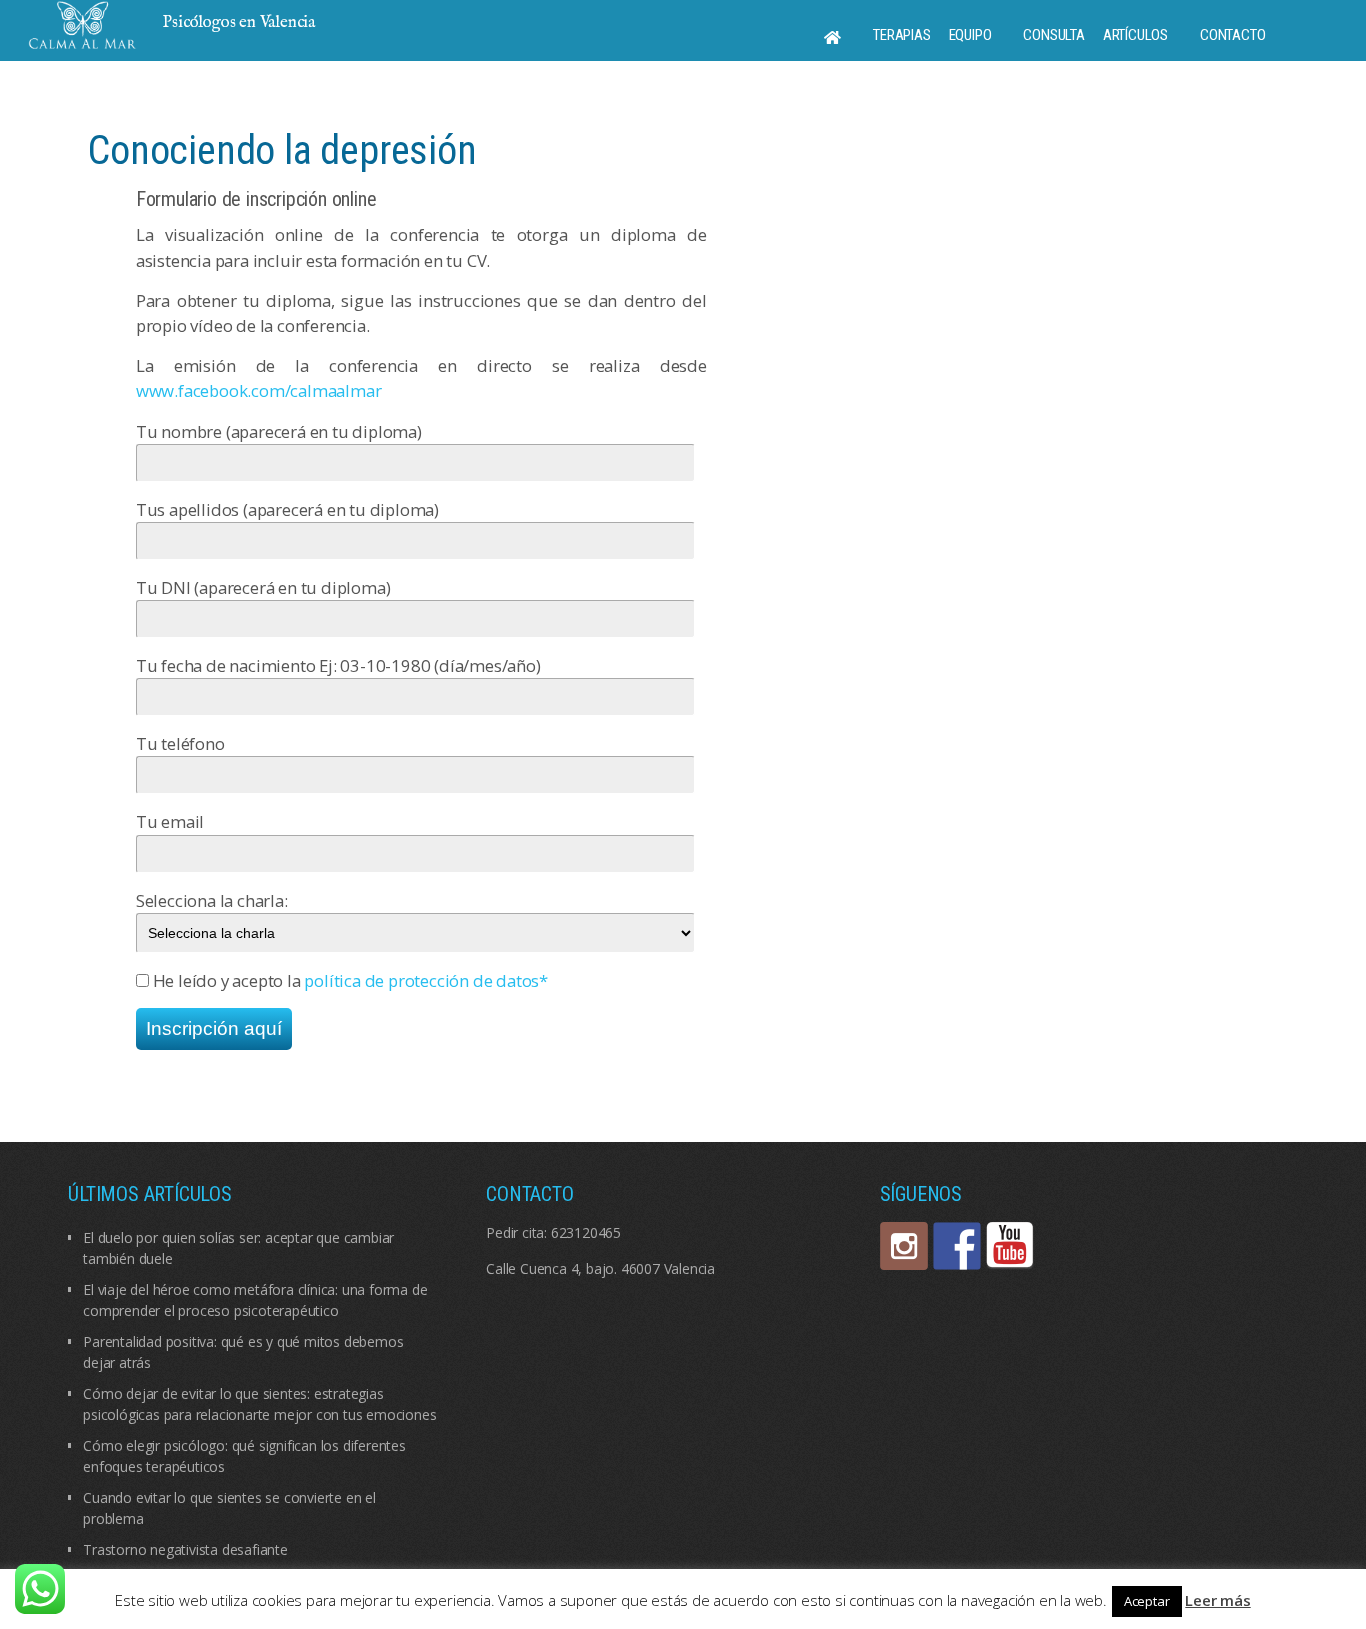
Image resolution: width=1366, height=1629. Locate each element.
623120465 (586, 1232)
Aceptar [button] (1147, 1601)
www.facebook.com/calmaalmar (259, 390)
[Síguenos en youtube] (1010, 1246)
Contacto (1232, 35)
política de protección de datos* (426, 980)
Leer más (1217, 1600)
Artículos (1135, 35)
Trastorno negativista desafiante (185, 1549)
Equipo (970, 35)
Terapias (901, 35)
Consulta (1053, 35)
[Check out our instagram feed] (904, 1246)
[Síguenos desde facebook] (957, 1246)
